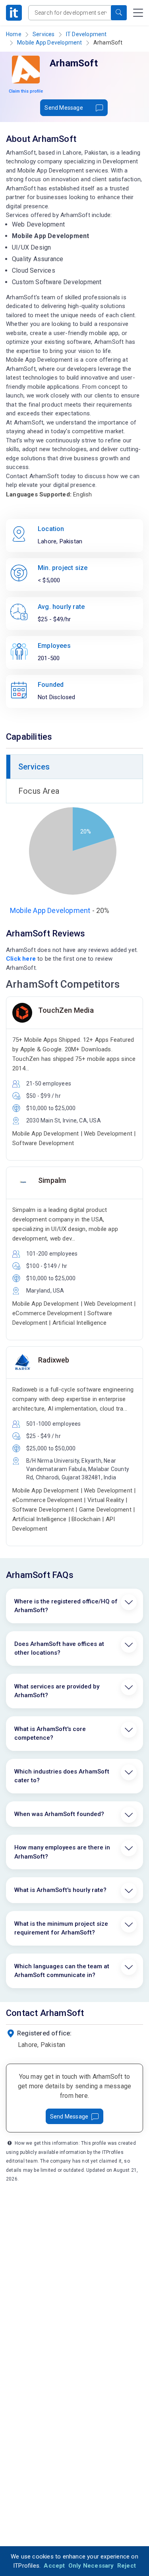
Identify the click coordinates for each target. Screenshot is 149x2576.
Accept (54, 2566)
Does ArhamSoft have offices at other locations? (59, 1649)
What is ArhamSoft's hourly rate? (60, 1890)
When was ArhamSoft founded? (59, 1814)
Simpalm (52, 1180)
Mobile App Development (49, 43)
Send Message (64, 108)
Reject (127, 2566)
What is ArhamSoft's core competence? (50, 1734)
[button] (119, 13)
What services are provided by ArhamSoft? (57, 1691)
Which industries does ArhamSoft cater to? (62, 1776)
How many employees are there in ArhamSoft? (62, 1852)
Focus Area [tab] (39, 791)
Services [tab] (34, 767)
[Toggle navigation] (138, 13)
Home (14, 34)
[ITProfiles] (14, 13)
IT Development (86, 34)
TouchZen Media (66, 1010)
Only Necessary (91, 2566)
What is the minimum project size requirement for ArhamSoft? (61, 1928)
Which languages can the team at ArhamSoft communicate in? (62, 1971)
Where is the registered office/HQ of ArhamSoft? (66, 1606)
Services (44, 34)
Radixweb (54, 1360)
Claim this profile (26, 91)
